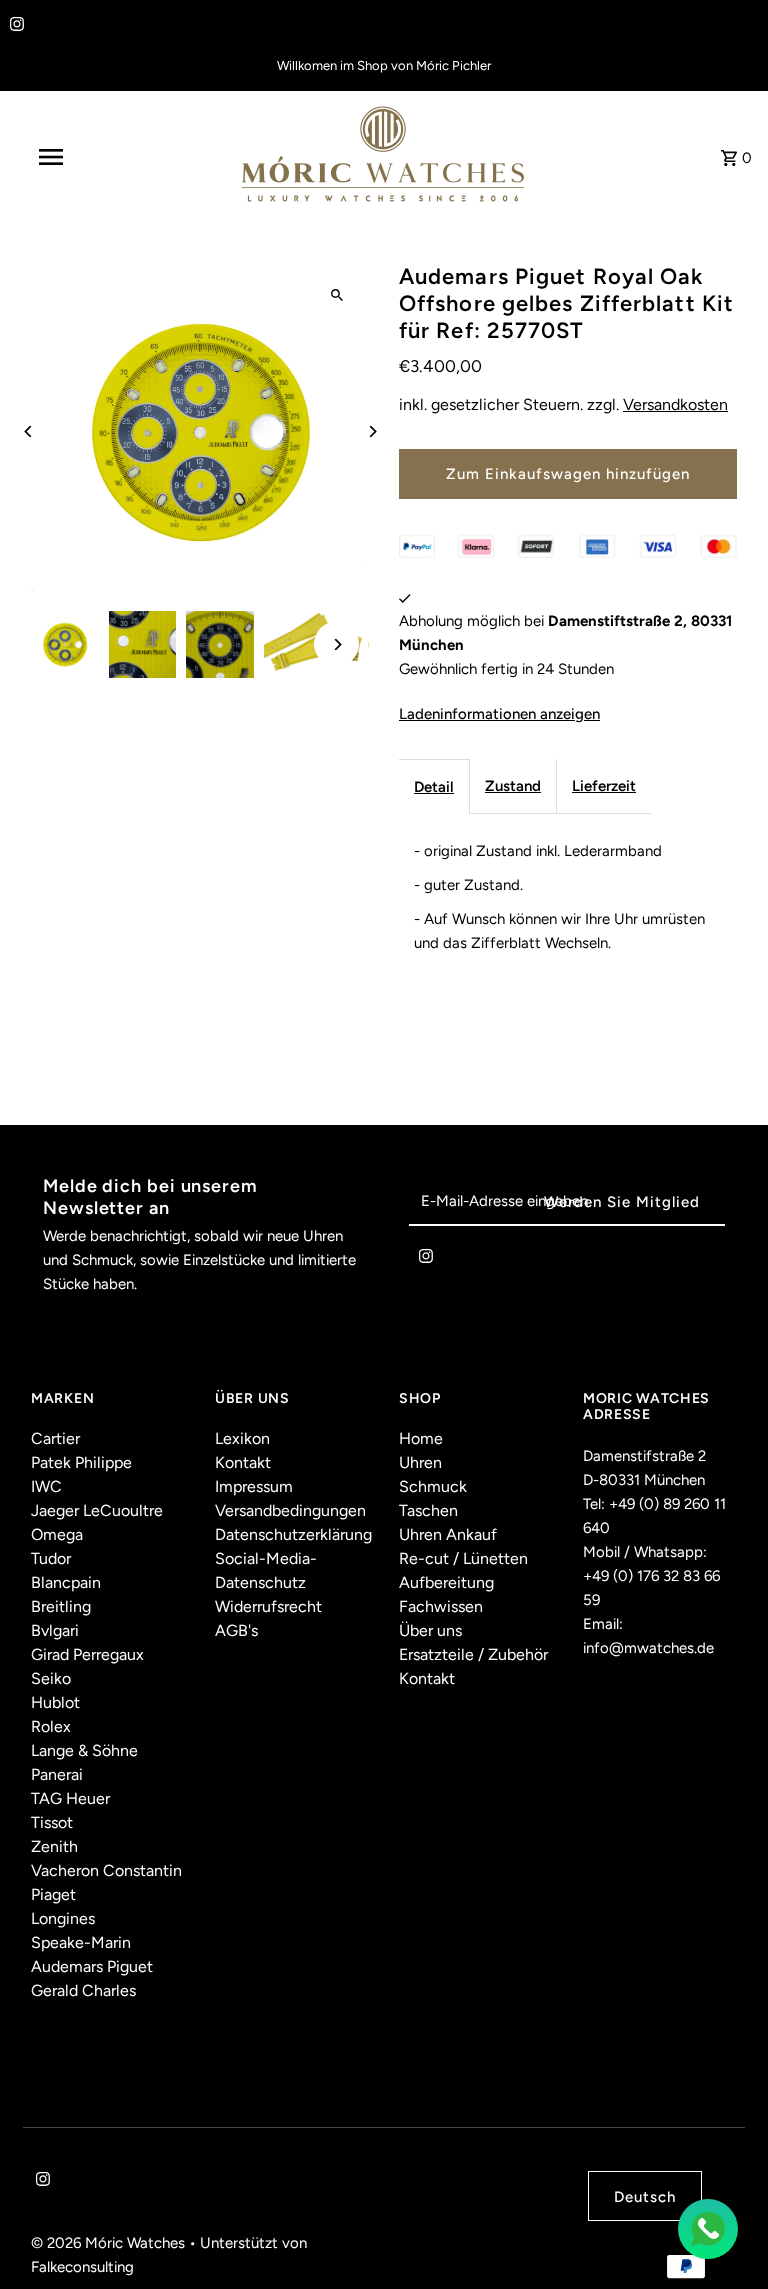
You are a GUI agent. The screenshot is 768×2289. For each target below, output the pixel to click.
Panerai (57, 1774)
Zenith (54, 1846)
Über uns (430, 1630)
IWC (46, 1486)
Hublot (55, 1702)
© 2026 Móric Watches (110, 2243)
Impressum (254, 1486)
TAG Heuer (70, 1798)
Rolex (51, 1726)
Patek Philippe (81, 1462)
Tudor (51, 1558)
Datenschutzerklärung (293, 1534)
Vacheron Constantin (106, 1870)
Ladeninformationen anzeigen (499, 714)
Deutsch (645, 2197)
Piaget (53, 1894)
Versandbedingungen (290, 1510)
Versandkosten (675, 404)
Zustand (513, 786)
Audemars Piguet (92, 1966)
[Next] (371, 431)
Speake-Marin (81, 1942)
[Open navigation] (88, 157)
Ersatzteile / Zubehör (473, 1654)
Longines (63, 1918)
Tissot (52, 1822)
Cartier (55, 1438)
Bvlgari (55, 1630)
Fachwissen (441, 1606)
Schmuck (433, 1486)
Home (421, 1438)
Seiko (51, 1678)
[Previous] (28, 431)
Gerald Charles (83, 1990)
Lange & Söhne (84, 1750)
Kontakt (243, 1462)
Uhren (420, 1462)
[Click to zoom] (336, 295)
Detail (434, 787)
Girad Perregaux (87, 1654)
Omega (57, 1534)
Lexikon (242, 1438)
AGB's (236, 1630)
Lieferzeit (604, 786)
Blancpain (66, 1582)
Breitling (61, 1606)
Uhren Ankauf (448, 1534)
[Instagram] (14, 26)
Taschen (428, 1510)
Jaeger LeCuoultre (97, 1510)
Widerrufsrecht (268, 1606)
